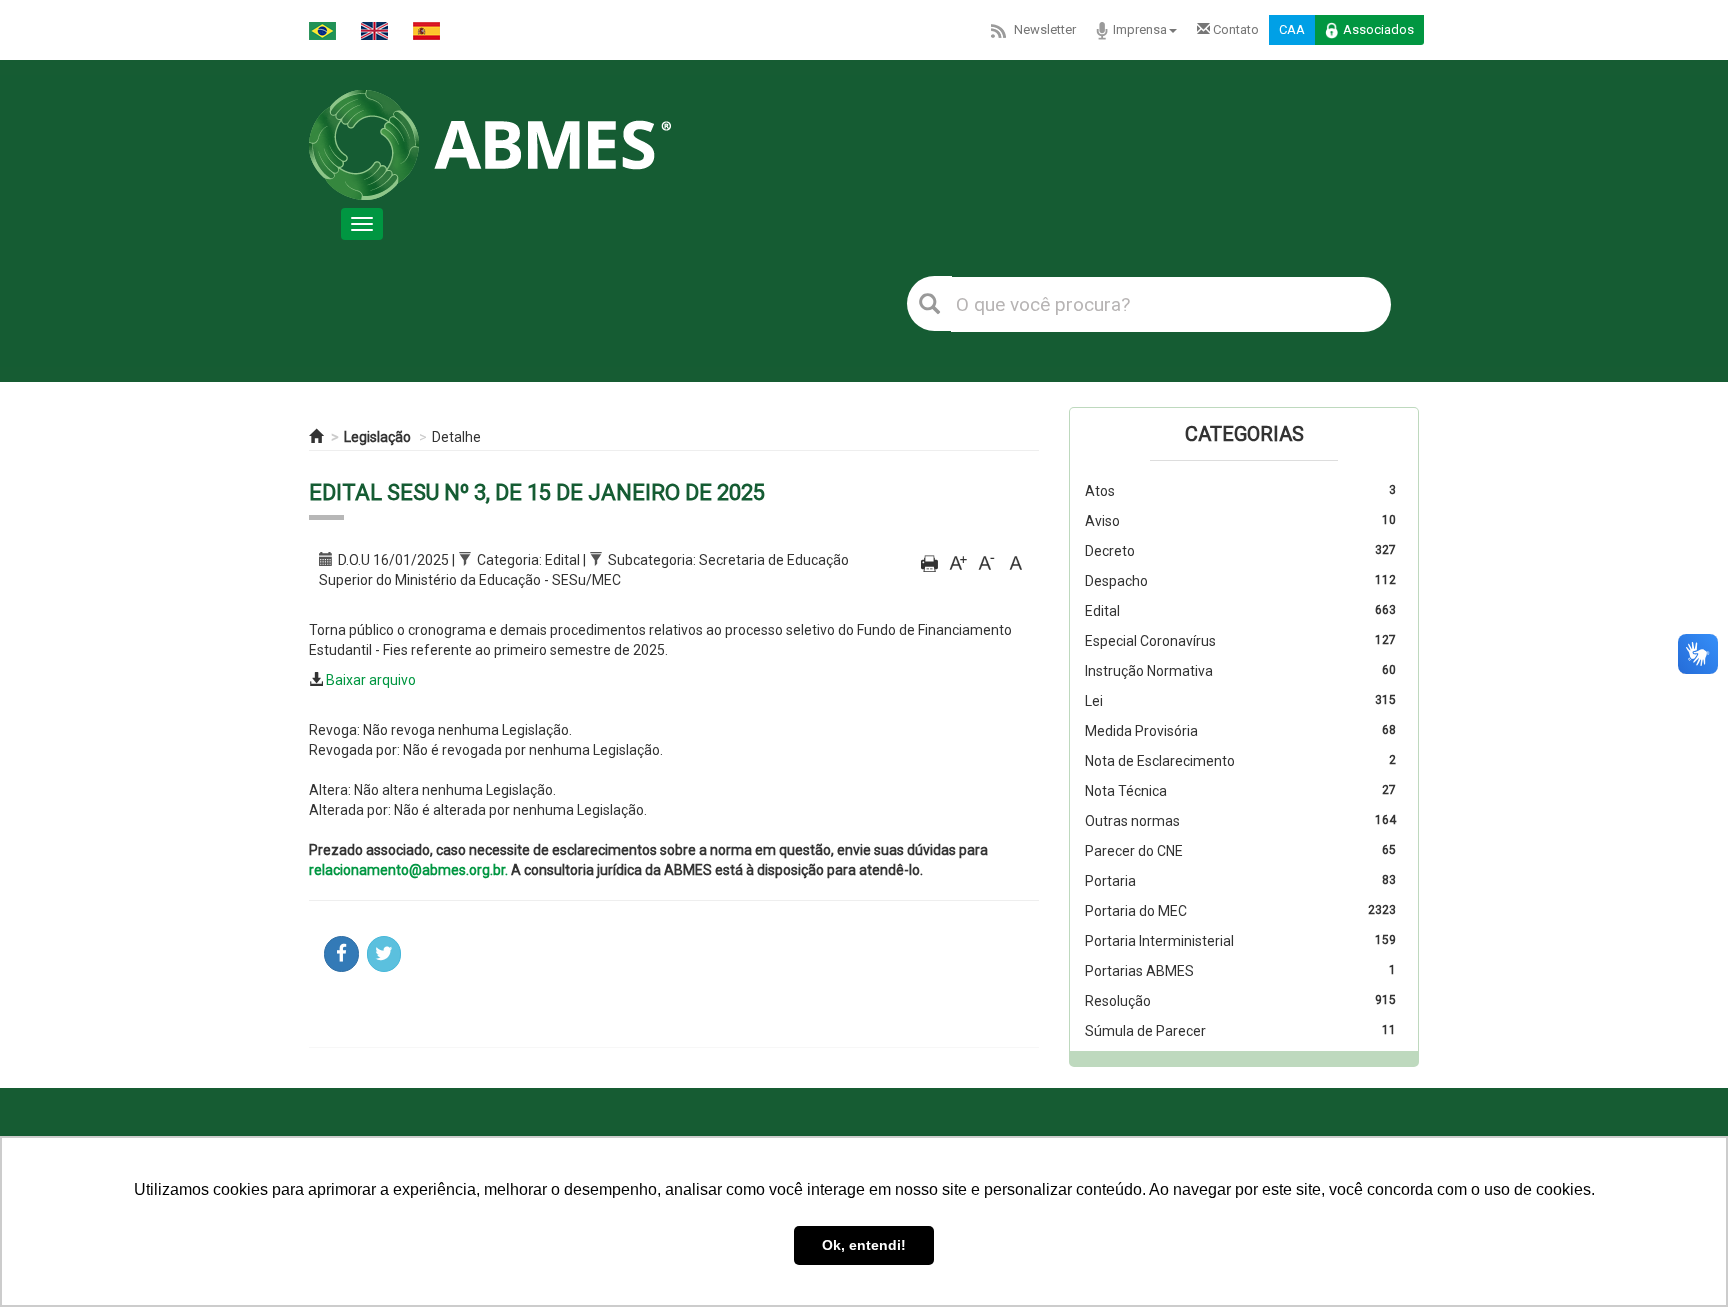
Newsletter (1045, 29)
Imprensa (1140, 29)
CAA (1292, 29)
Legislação (377, 437)
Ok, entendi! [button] (864, 1245)
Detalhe (456, 437)
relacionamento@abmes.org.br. (408, 870)
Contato (1234, 29)
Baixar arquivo (371, 680)
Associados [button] (1378, 29)
